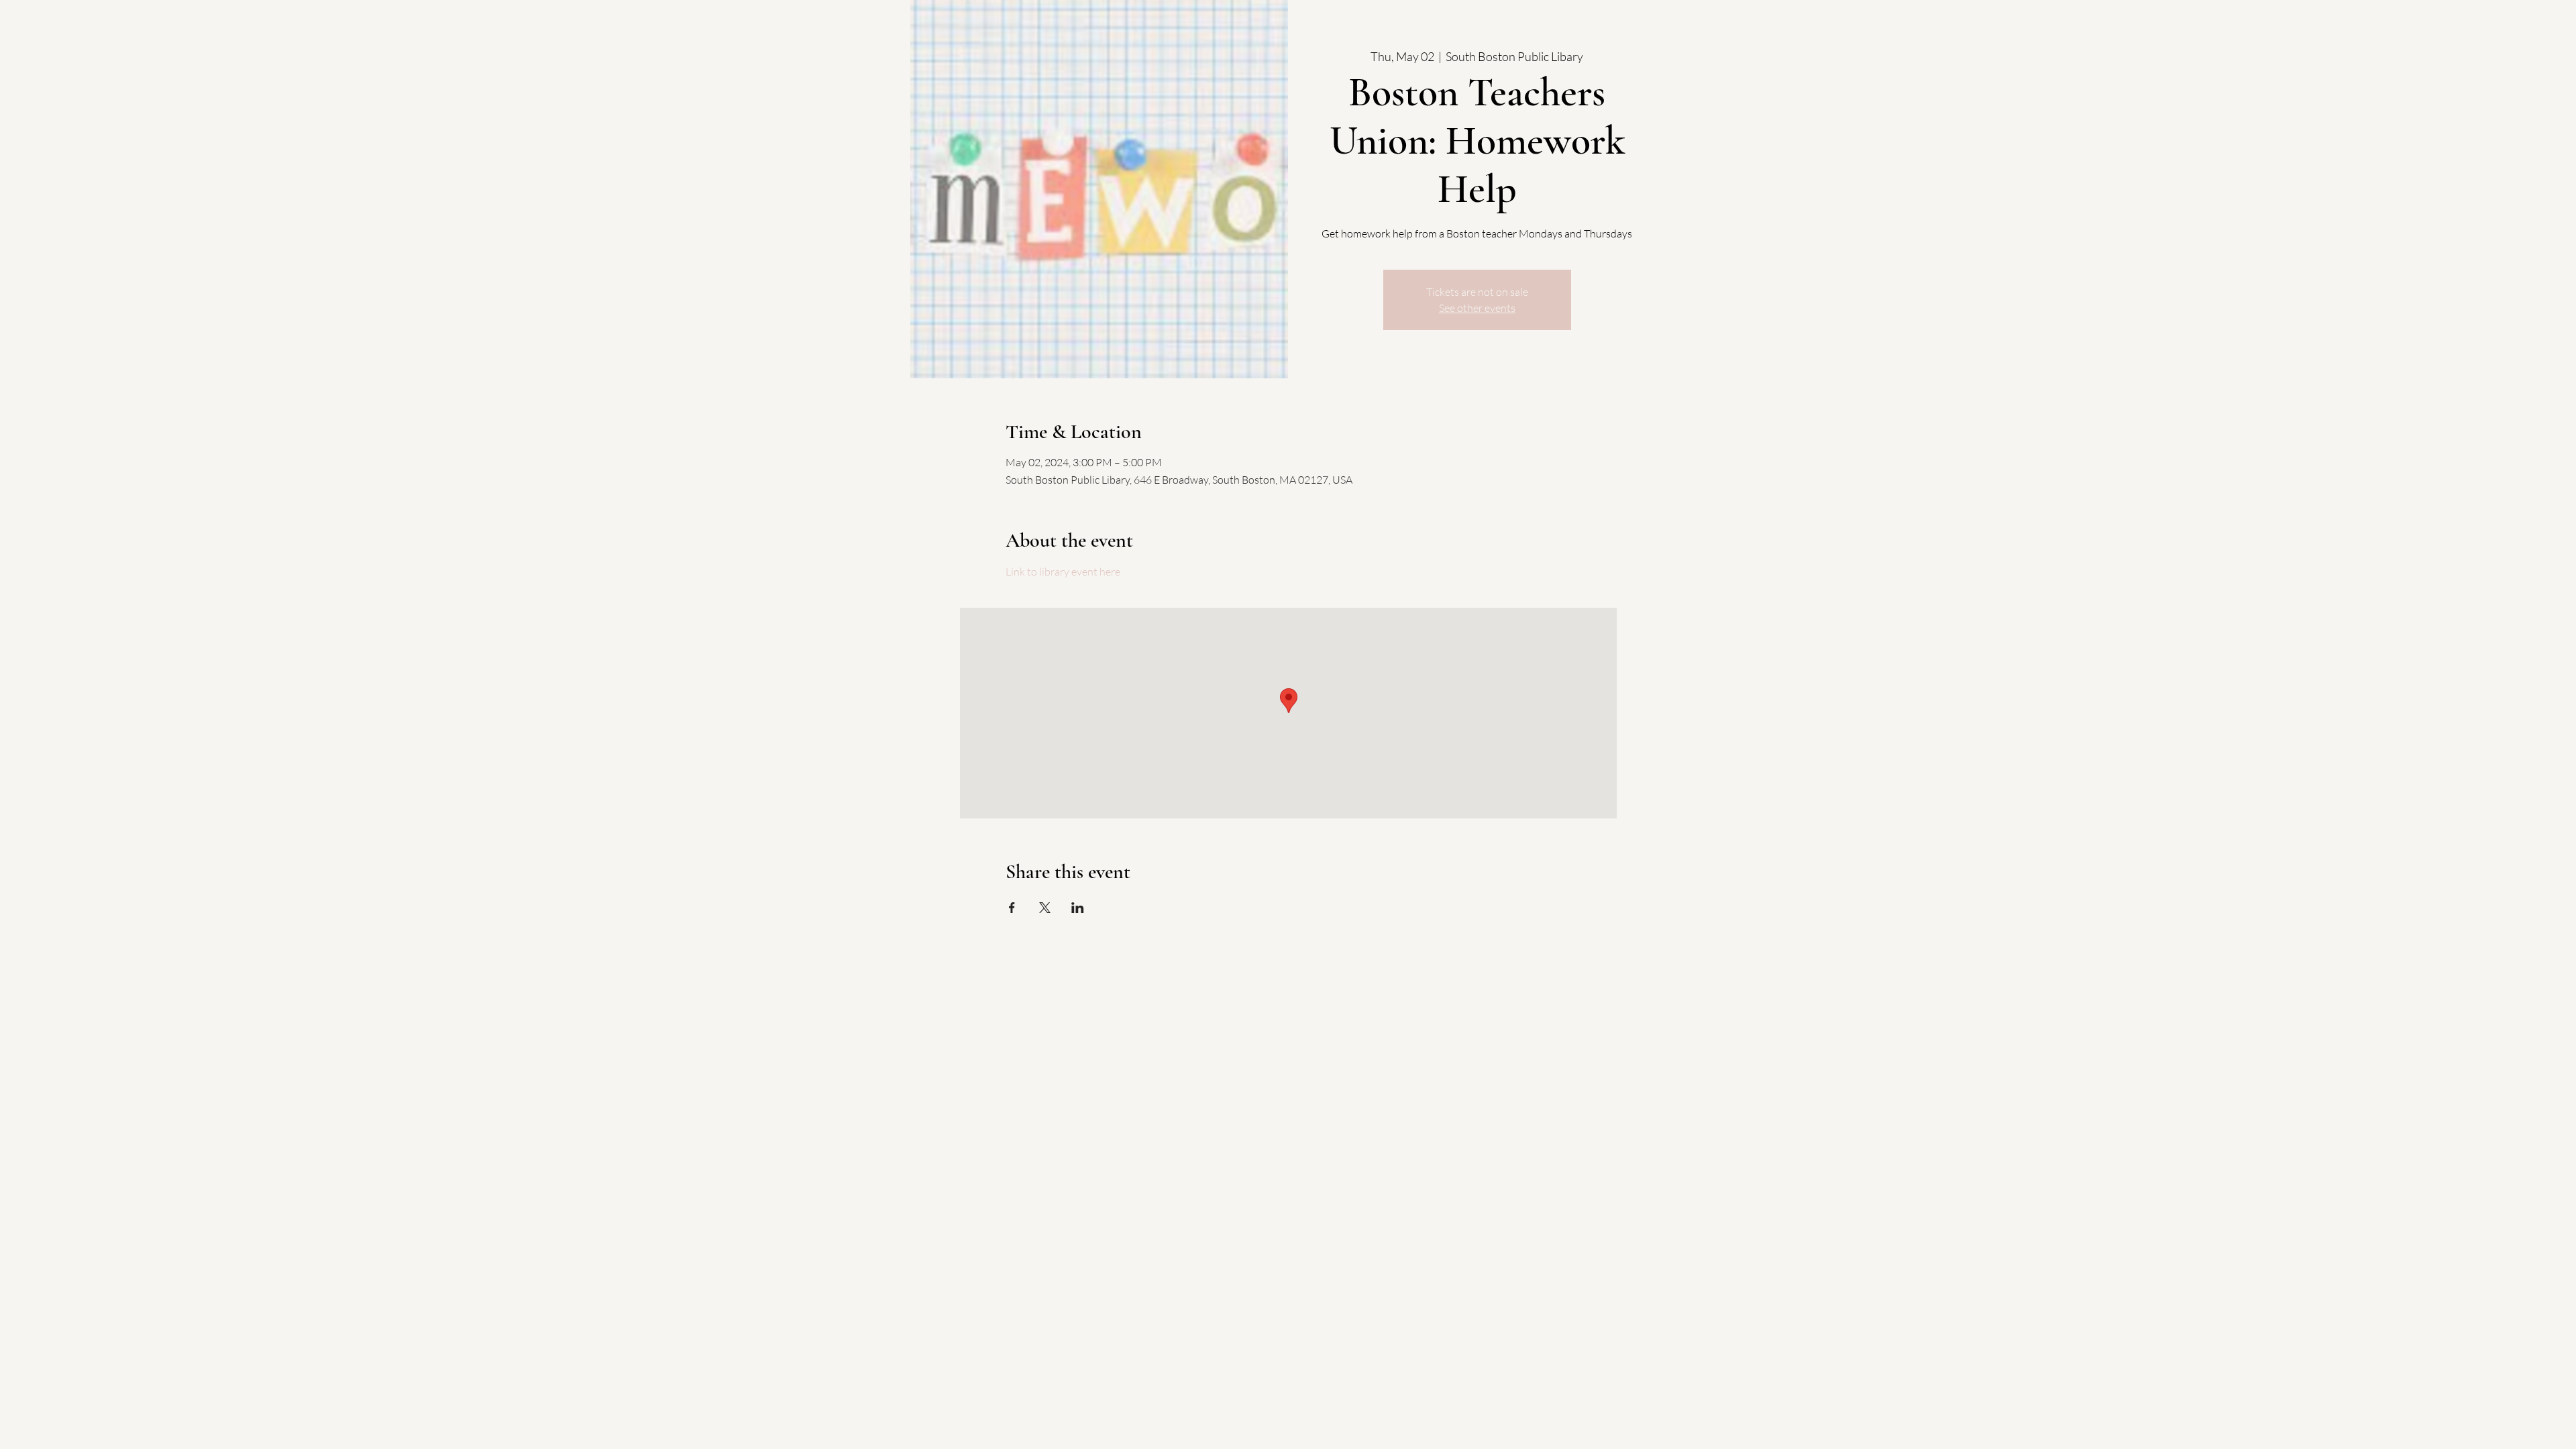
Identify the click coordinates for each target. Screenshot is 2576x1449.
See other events (1477, 308)
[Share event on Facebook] (1012, 908)
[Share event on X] (1045, 908)
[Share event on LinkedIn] (1078, 908)
